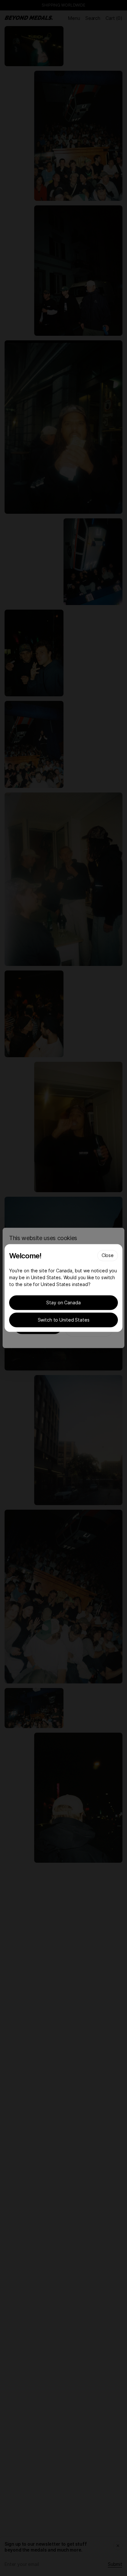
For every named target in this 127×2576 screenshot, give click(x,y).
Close (108, 1255)
